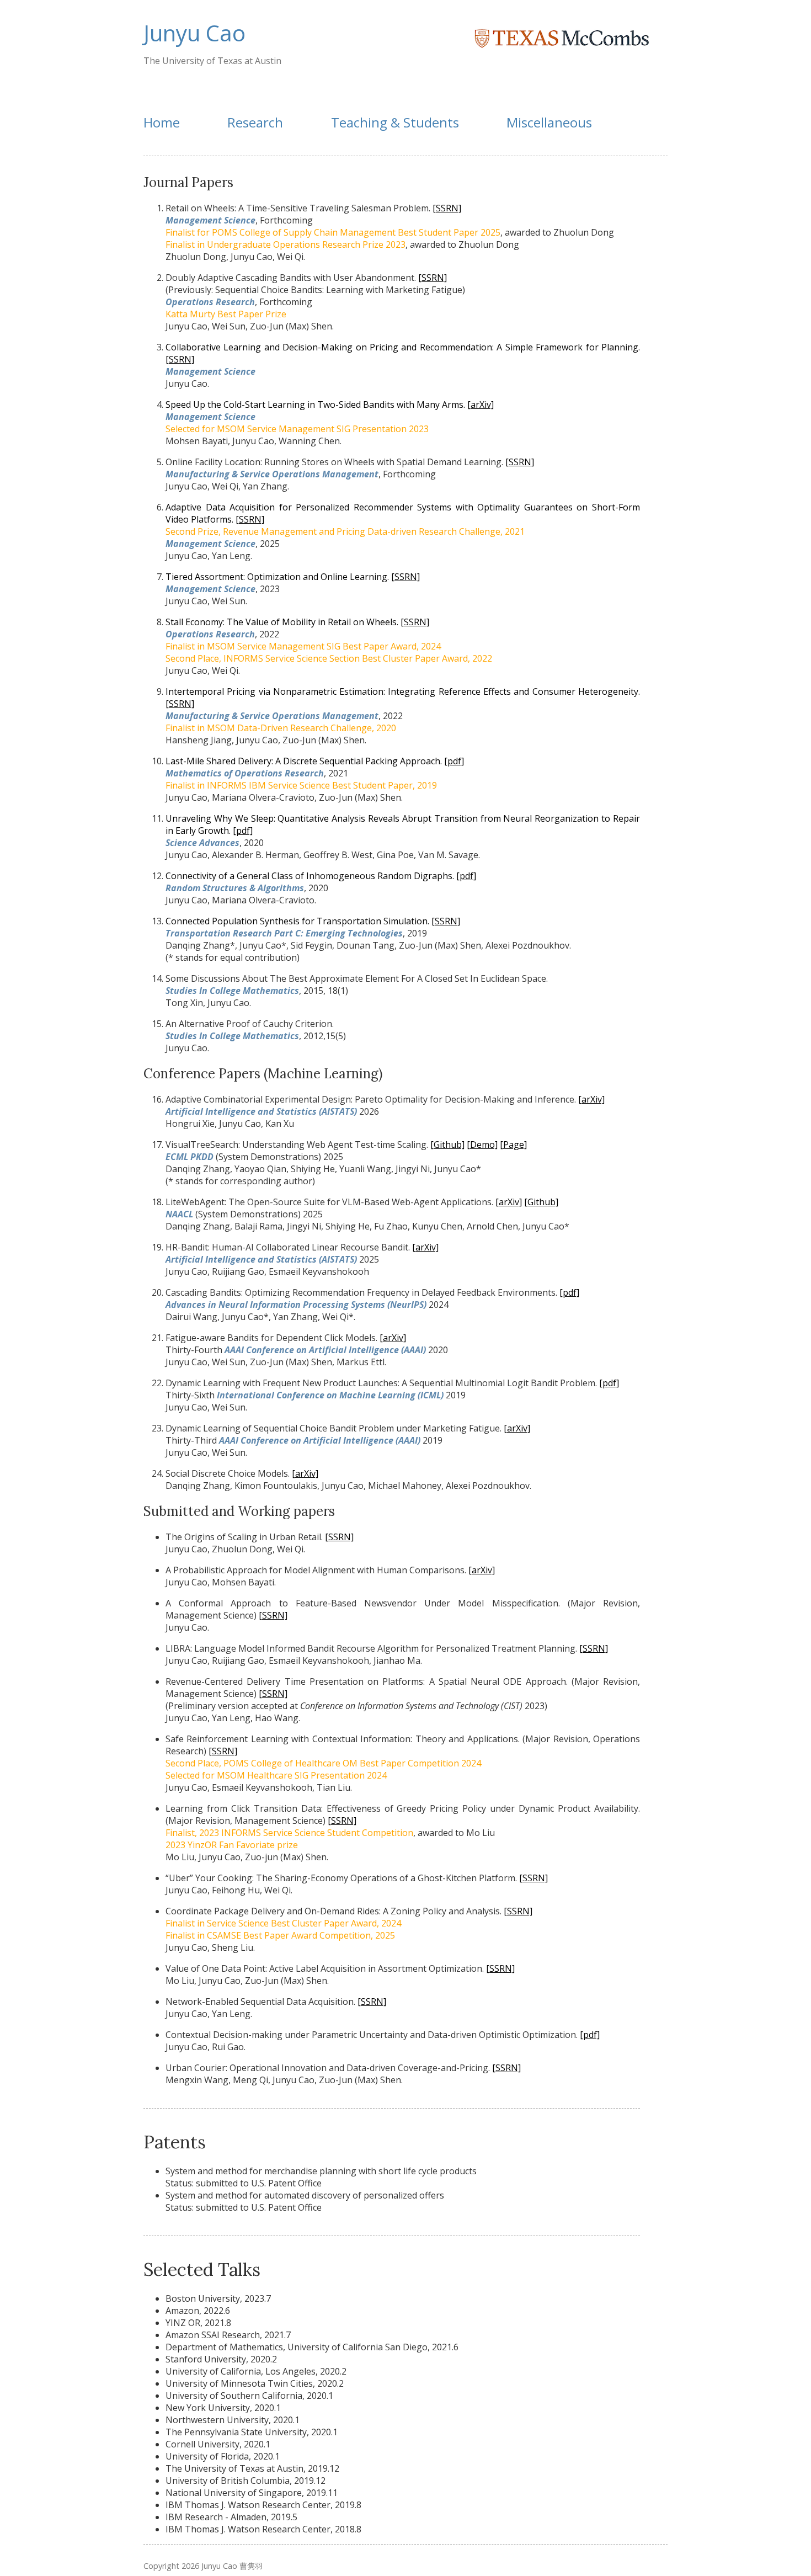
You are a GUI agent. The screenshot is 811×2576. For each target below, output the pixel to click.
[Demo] (482, 1145)
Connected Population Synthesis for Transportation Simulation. (298, 921)
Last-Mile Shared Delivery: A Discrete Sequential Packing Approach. (304, 761)
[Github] (447, 1145)
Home (162, 122)
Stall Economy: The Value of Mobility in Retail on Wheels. (282, 622)
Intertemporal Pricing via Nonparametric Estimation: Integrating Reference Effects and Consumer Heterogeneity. (403, 691)
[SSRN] (447, 208)
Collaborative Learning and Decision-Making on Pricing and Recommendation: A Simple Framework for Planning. (403, 347)
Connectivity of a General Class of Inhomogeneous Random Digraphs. (311, 876)
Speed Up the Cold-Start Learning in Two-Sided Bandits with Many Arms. (316, 405)
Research (255, 122)
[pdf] (454, 761)
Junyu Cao (194, 33)
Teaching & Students (395, 122)
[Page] (513, 1145)
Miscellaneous (549, 122)
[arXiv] (481, 405)
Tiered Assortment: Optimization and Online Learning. (277, 577)
